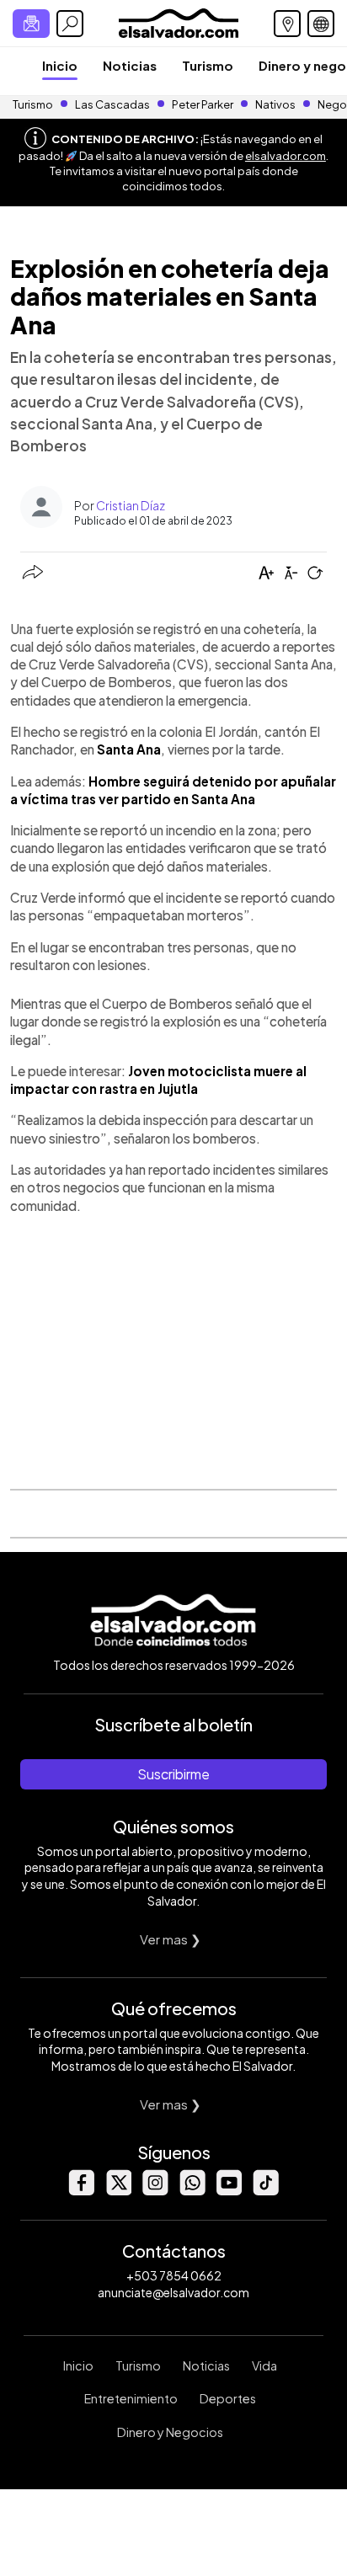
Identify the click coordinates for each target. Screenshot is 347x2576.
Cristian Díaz (131, 505)
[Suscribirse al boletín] (31, 24)
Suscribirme (173, 1774)
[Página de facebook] (81, 2191)
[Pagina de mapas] (287, 24)
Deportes (228, 2398)
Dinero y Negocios (170, 2432)
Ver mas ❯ (171, 1939)
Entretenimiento (131, 2398)
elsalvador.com (286, 156)
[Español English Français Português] (321, 24)
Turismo (208, 65)
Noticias (130, 65)
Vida (264, 2365)
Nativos (275, 104)
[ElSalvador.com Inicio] (178, 21)
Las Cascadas (112, 104)
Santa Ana (129, 749)
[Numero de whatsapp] (192, 2191)
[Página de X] (118, 2191)
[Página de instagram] (155, 2191)
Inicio (60, 65)
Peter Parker (203, 104)
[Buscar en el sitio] (70, 24)
